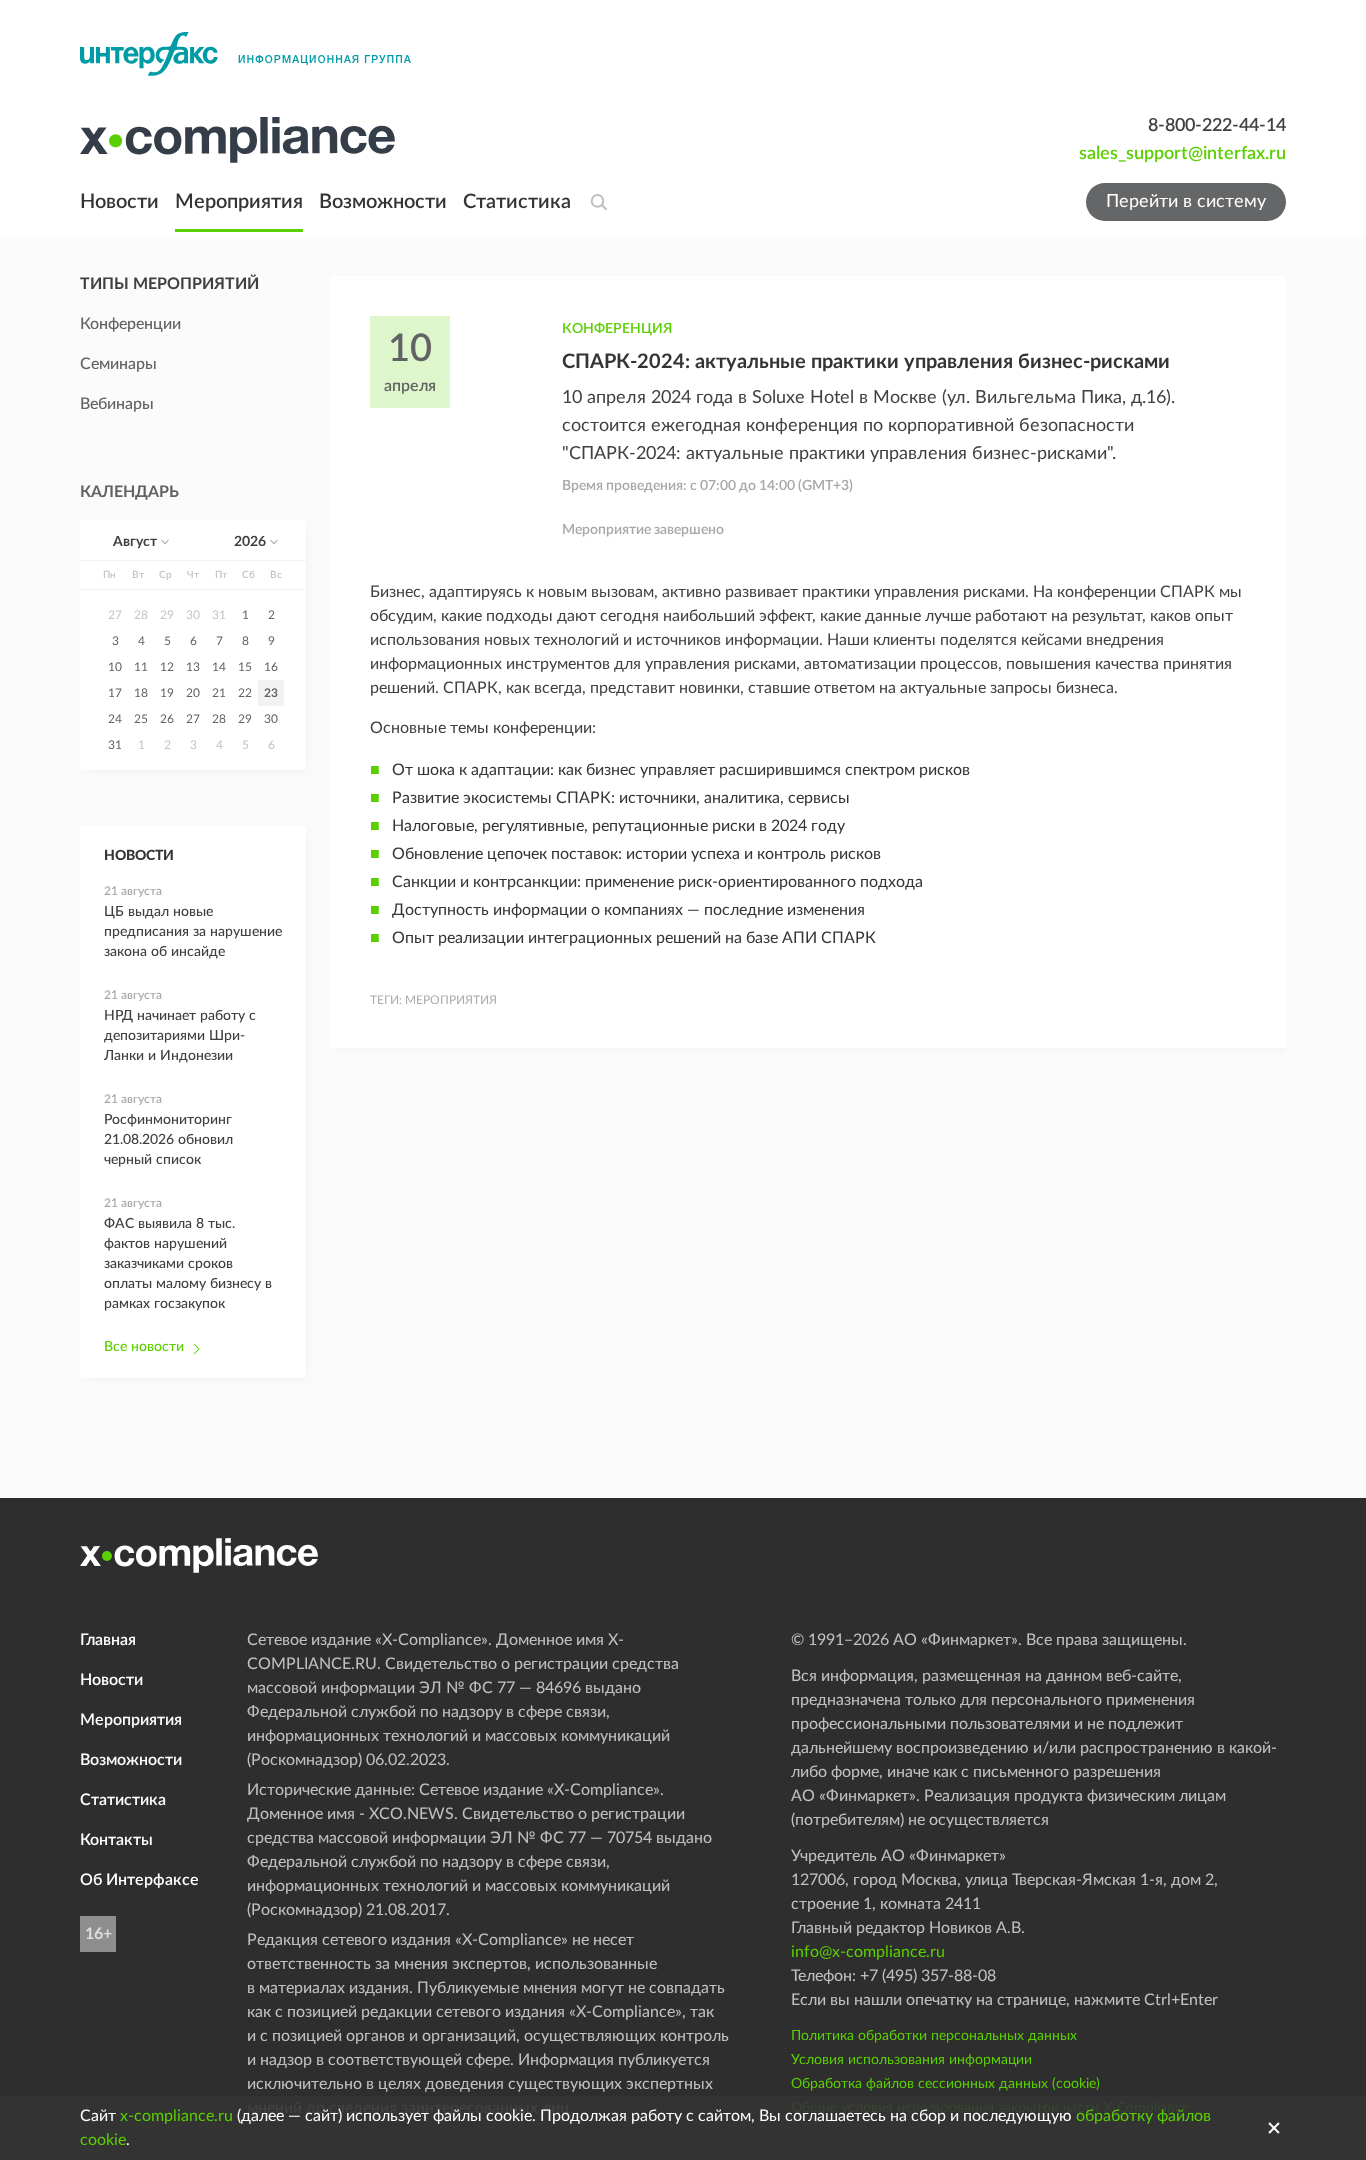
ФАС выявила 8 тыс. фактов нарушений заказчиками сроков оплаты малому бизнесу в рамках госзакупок (188, 1264)
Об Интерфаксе (139, 1880)
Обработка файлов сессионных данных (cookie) (945, 2084)
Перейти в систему (1186, 202)
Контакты (116, 1840)
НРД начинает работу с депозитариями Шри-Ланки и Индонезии (180, 1036)
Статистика (517, 202)
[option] (115, 615)
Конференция (617, 329)
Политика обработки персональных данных (934, 2036)
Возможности (383, 202)
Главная (108, 1640)
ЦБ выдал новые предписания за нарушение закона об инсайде (193, 932)
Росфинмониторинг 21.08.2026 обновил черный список (168, 1140)
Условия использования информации (911, 2060)
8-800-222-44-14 (1217, 126)
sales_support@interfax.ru (1182, 154)
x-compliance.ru (176, 2116)
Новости (119, 202)
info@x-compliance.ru (868, 1952)
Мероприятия (239, 202)
